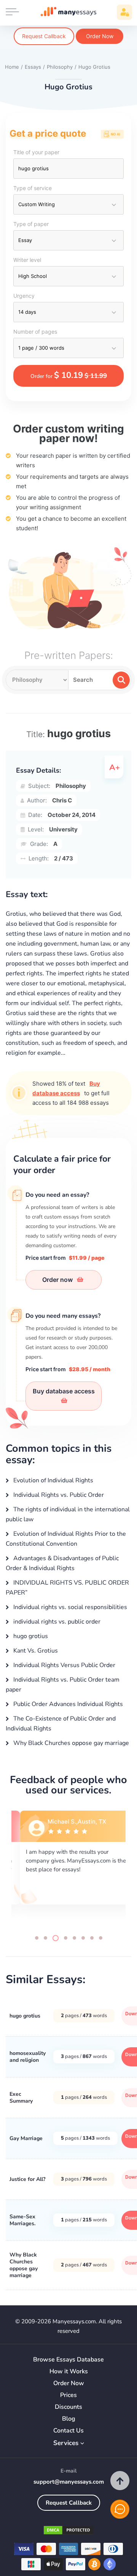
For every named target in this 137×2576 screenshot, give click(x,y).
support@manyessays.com (69, 2482)
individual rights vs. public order (56, 1622)
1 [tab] (37, 1938)
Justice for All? (27, 2179)
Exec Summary (21, 2097)
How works (69, 2372)
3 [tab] (56, 1938)
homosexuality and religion (28, 2057)
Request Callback (44, 36)
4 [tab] (66, 1938)
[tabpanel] (68, 1866)
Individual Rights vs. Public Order (58, 1495)
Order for (69, 375)
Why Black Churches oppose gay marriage (70, 1743)
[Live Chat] (120, 2509)
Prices (68, 2395)
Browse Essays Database (68, 2360)
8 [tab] (101, 1938)
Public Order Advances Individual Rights (67, 1704)
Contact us (68, 2431)
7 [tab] (92, 1938)
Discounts (68, 2407)
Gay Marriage (26, 2138)
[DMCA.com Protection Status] (68, 2532)
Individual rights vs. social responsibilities (69, 1607)
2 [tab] (45, 1938)
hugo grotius (30, 1636)
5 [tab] (74, 1938)
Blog (69, 2419)
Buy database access (64, 1391)
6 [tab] (83, 1938)
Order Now (100, 36)
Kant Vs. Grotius (35, 1651)
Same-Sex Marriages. (22, 2220)
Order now (58, 1280)
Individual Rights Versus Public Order (64, 1665)
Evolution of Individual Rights (53, 1480)
